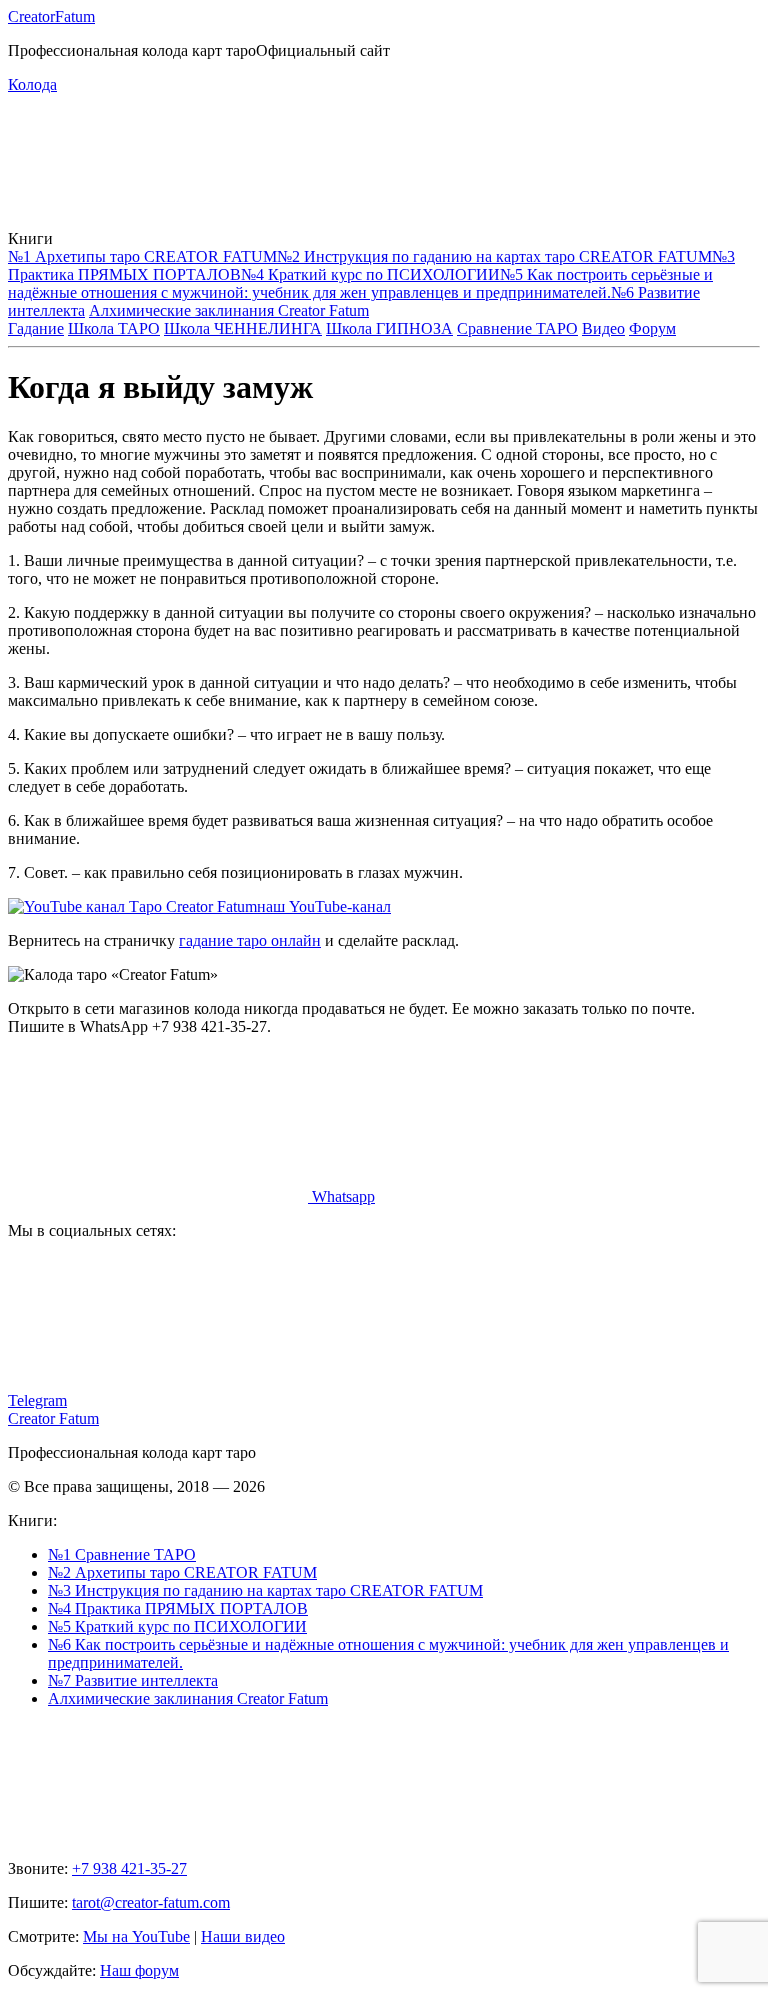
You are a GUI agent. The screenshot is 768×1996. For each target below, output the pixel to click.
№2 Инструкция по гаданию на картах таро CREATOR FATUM (494, 256)
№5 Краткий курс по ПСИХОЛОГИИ (177, 1626)
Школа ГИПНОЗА (389, 328)
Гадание (36, 328)
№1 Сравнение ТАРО (122, 1554)
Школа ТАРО (114, 328)
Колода (32, 84)
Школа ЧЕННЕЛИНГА (243, 328)
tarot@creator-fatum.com (151, 1902)
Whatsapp (341, 1196)
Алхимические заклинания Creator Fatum (229, 310)
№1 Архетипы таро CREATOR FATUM (142, 256)
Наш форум (139, 1970)
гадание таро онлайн (250, 940)
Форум (652, 328)
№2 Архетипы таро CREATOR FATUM (182, 1572)
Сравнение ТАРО (517, 328)
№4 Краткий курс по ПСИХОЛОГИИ (370, 274)
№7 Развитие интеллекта (133, 1680)
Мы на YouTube (136, 1936)
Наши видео (243, 1936)
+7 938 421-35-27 (129, 1868)
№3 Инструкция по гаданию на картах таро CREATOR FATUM (265, 1590)
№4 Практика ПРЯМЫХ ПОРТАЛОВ (178, 1608)
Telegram (37, 1400)
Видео (603, 328)
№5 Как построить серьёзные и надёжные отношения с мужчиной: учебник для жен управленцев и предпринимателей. (360, 283)
